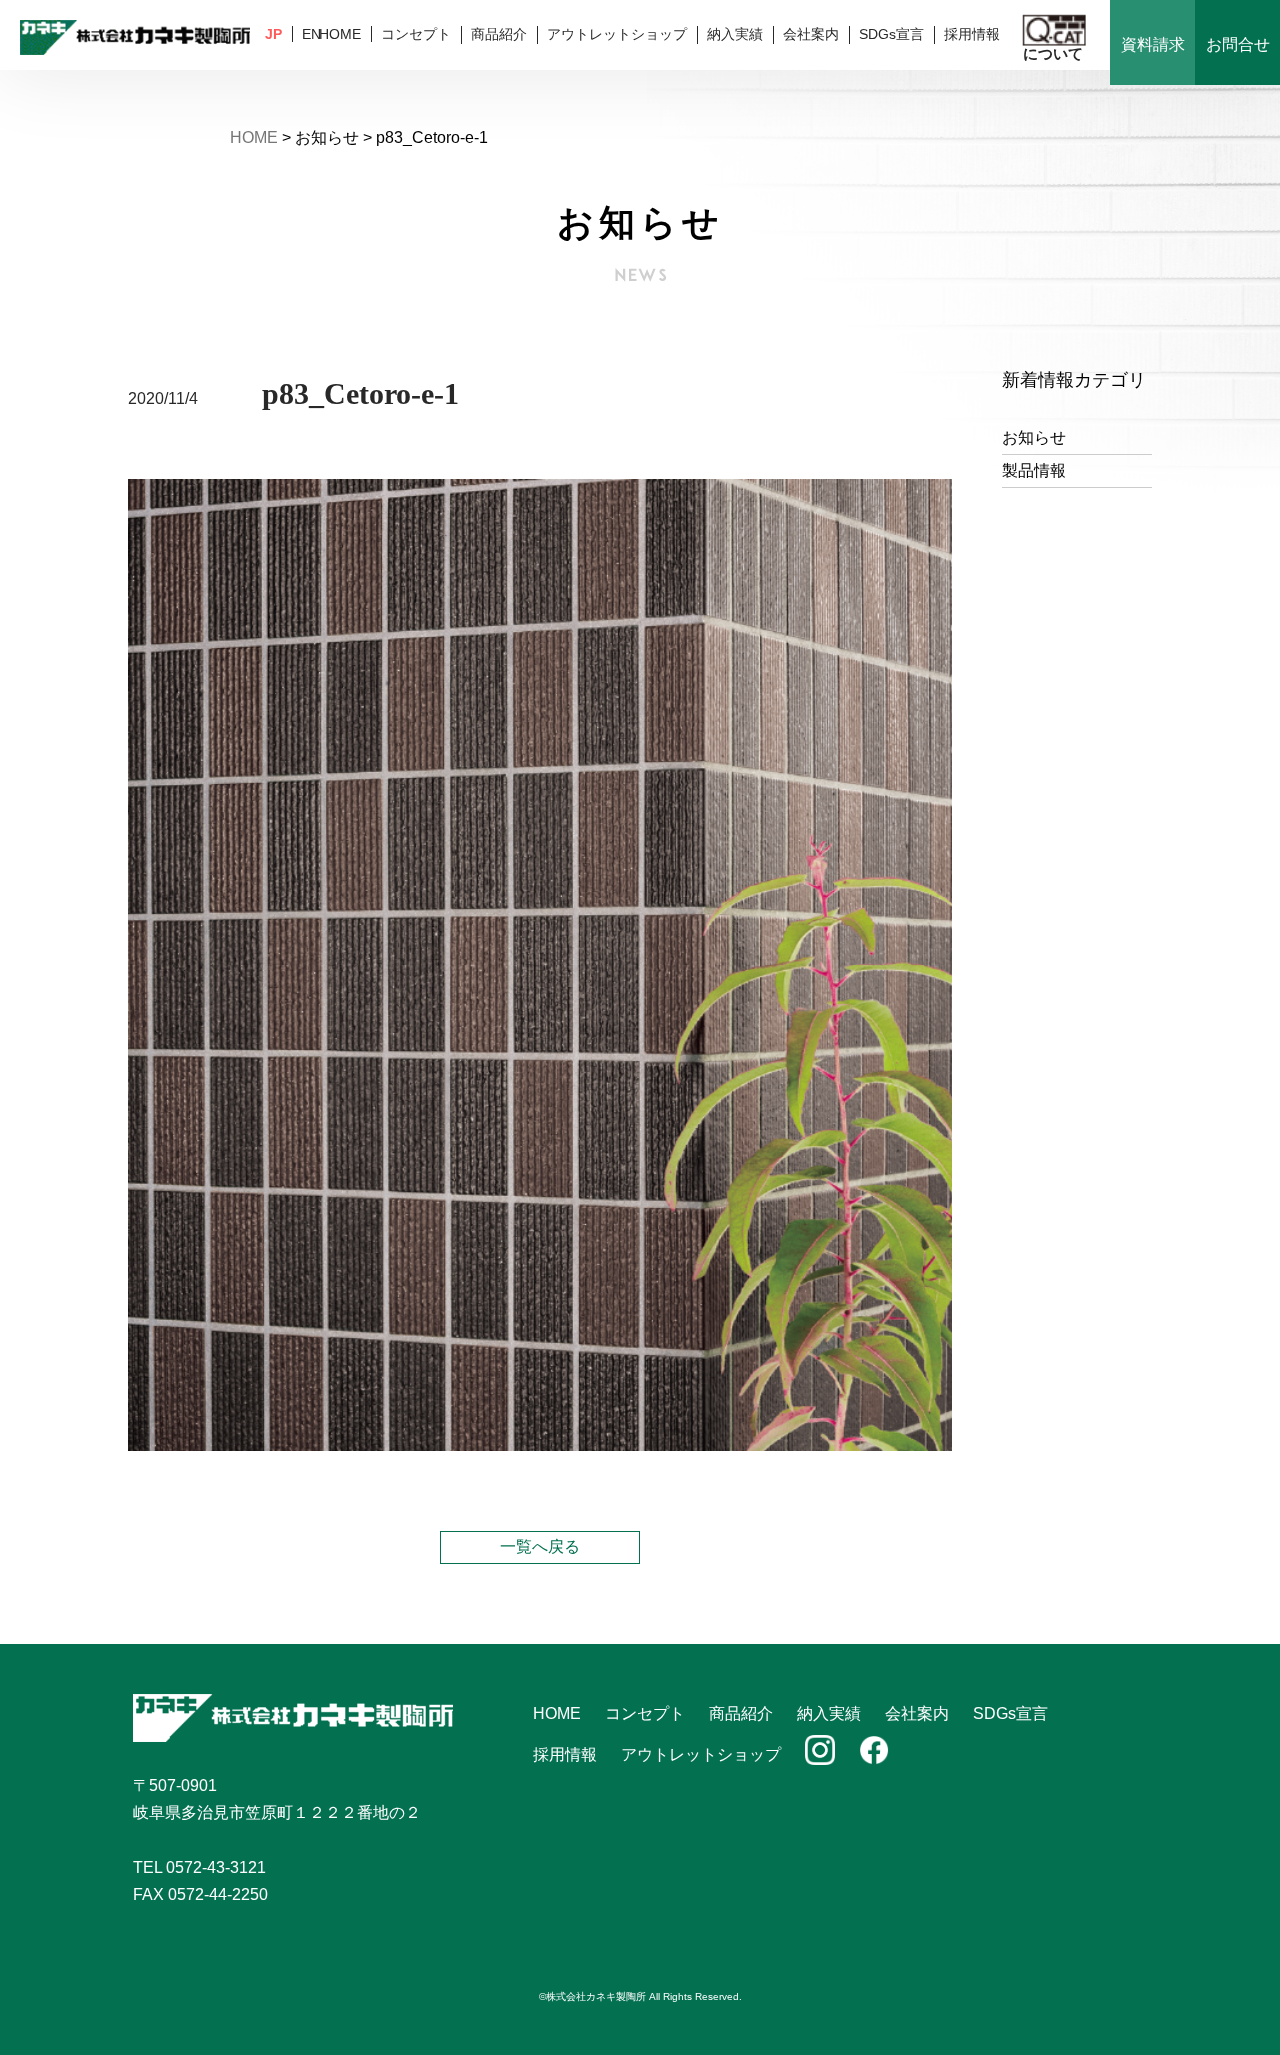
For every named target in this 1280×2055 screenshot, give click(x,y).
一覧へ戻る (540, 1546)
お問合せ (1238, 44)
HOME (340, 34)
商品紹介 (499, 34)
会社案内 (811, 34)
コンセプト (416, 34)
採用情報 (972, 34)
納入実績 (735, 34)
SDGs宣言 (891, 34)
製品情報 (1034, 470)
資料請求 (1153, 44)
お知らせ (1034, 437)
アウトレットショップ (617, 34)
